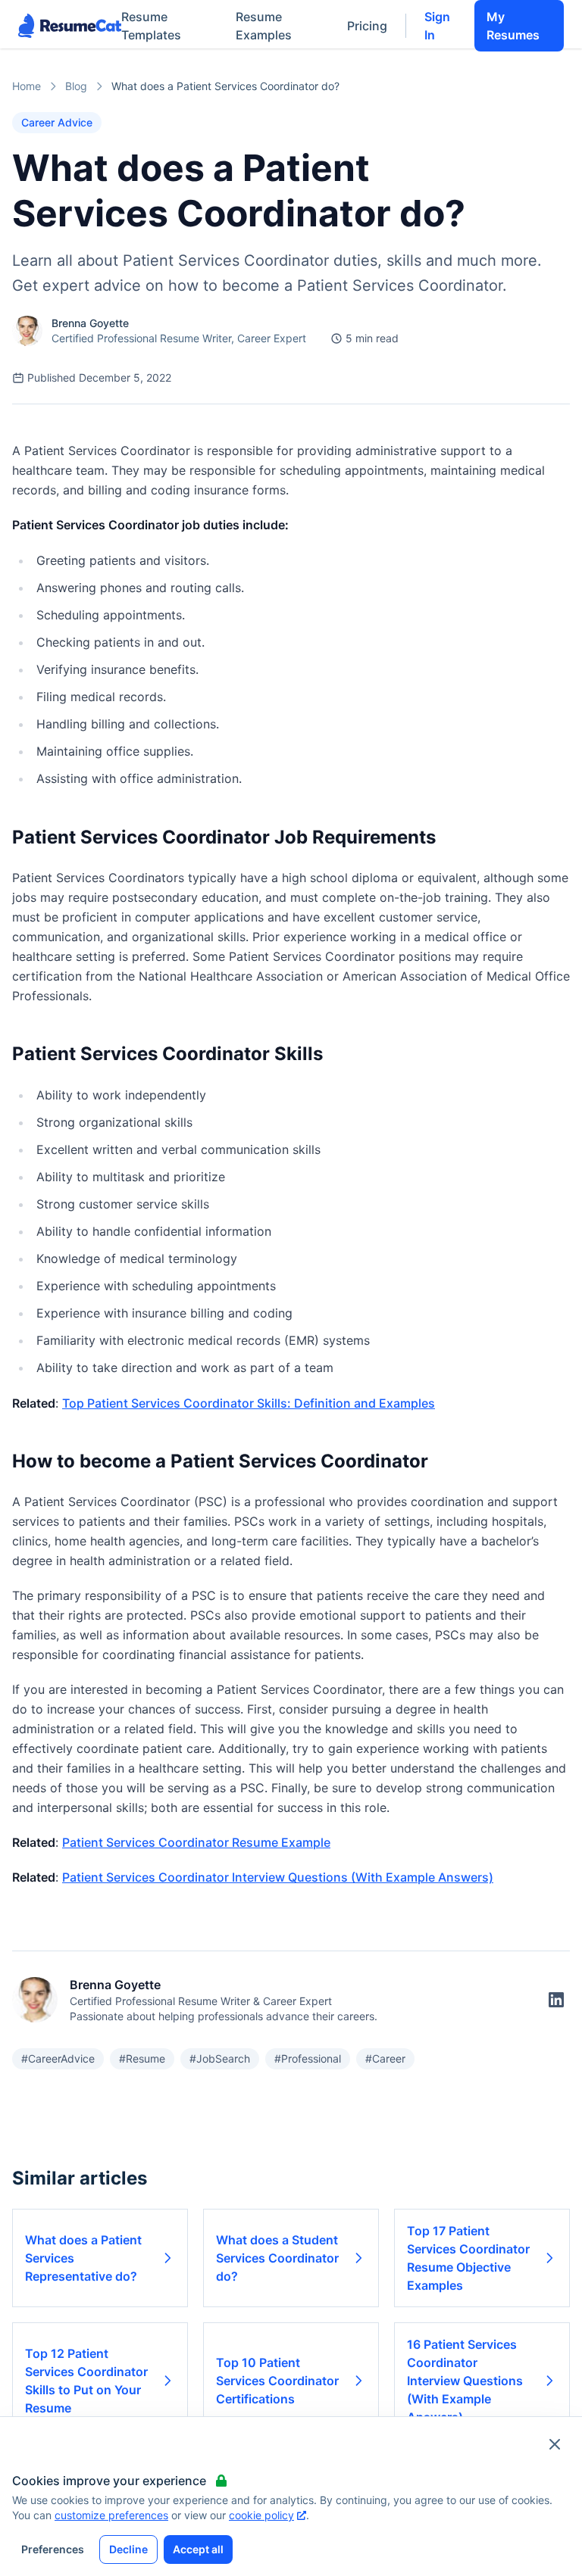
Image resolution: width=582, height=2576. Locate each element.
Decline (128, 2549)
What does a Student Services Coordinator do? (277, 2258)
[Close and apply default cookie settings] (555, 2444)
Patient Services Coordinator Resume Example (196, 1842)
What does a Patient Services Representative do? (83, 2258)
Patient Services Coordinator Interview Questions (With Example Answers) (278, 1877)
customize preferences (111, 2515)
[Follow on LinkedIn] (556, 2000)
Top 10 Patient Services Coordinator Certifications (277, 2381)
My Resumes (513, 26)
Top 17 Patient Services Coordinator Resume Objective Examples (468, 2258)
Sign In (437, 26)
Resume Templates (151, 26)
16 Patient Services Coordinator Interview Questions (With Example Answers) (465, 2381)
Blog (76, 86)
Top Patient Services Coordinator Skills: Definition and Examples (249, 1403)
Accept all (198, 2549)
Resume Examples (264, 26)
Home (27, 86)
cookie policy (261, 2515)
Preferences (53, 2549)
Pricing (367, 26)
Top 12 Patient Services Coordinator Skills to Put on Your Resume (86, 2381)
